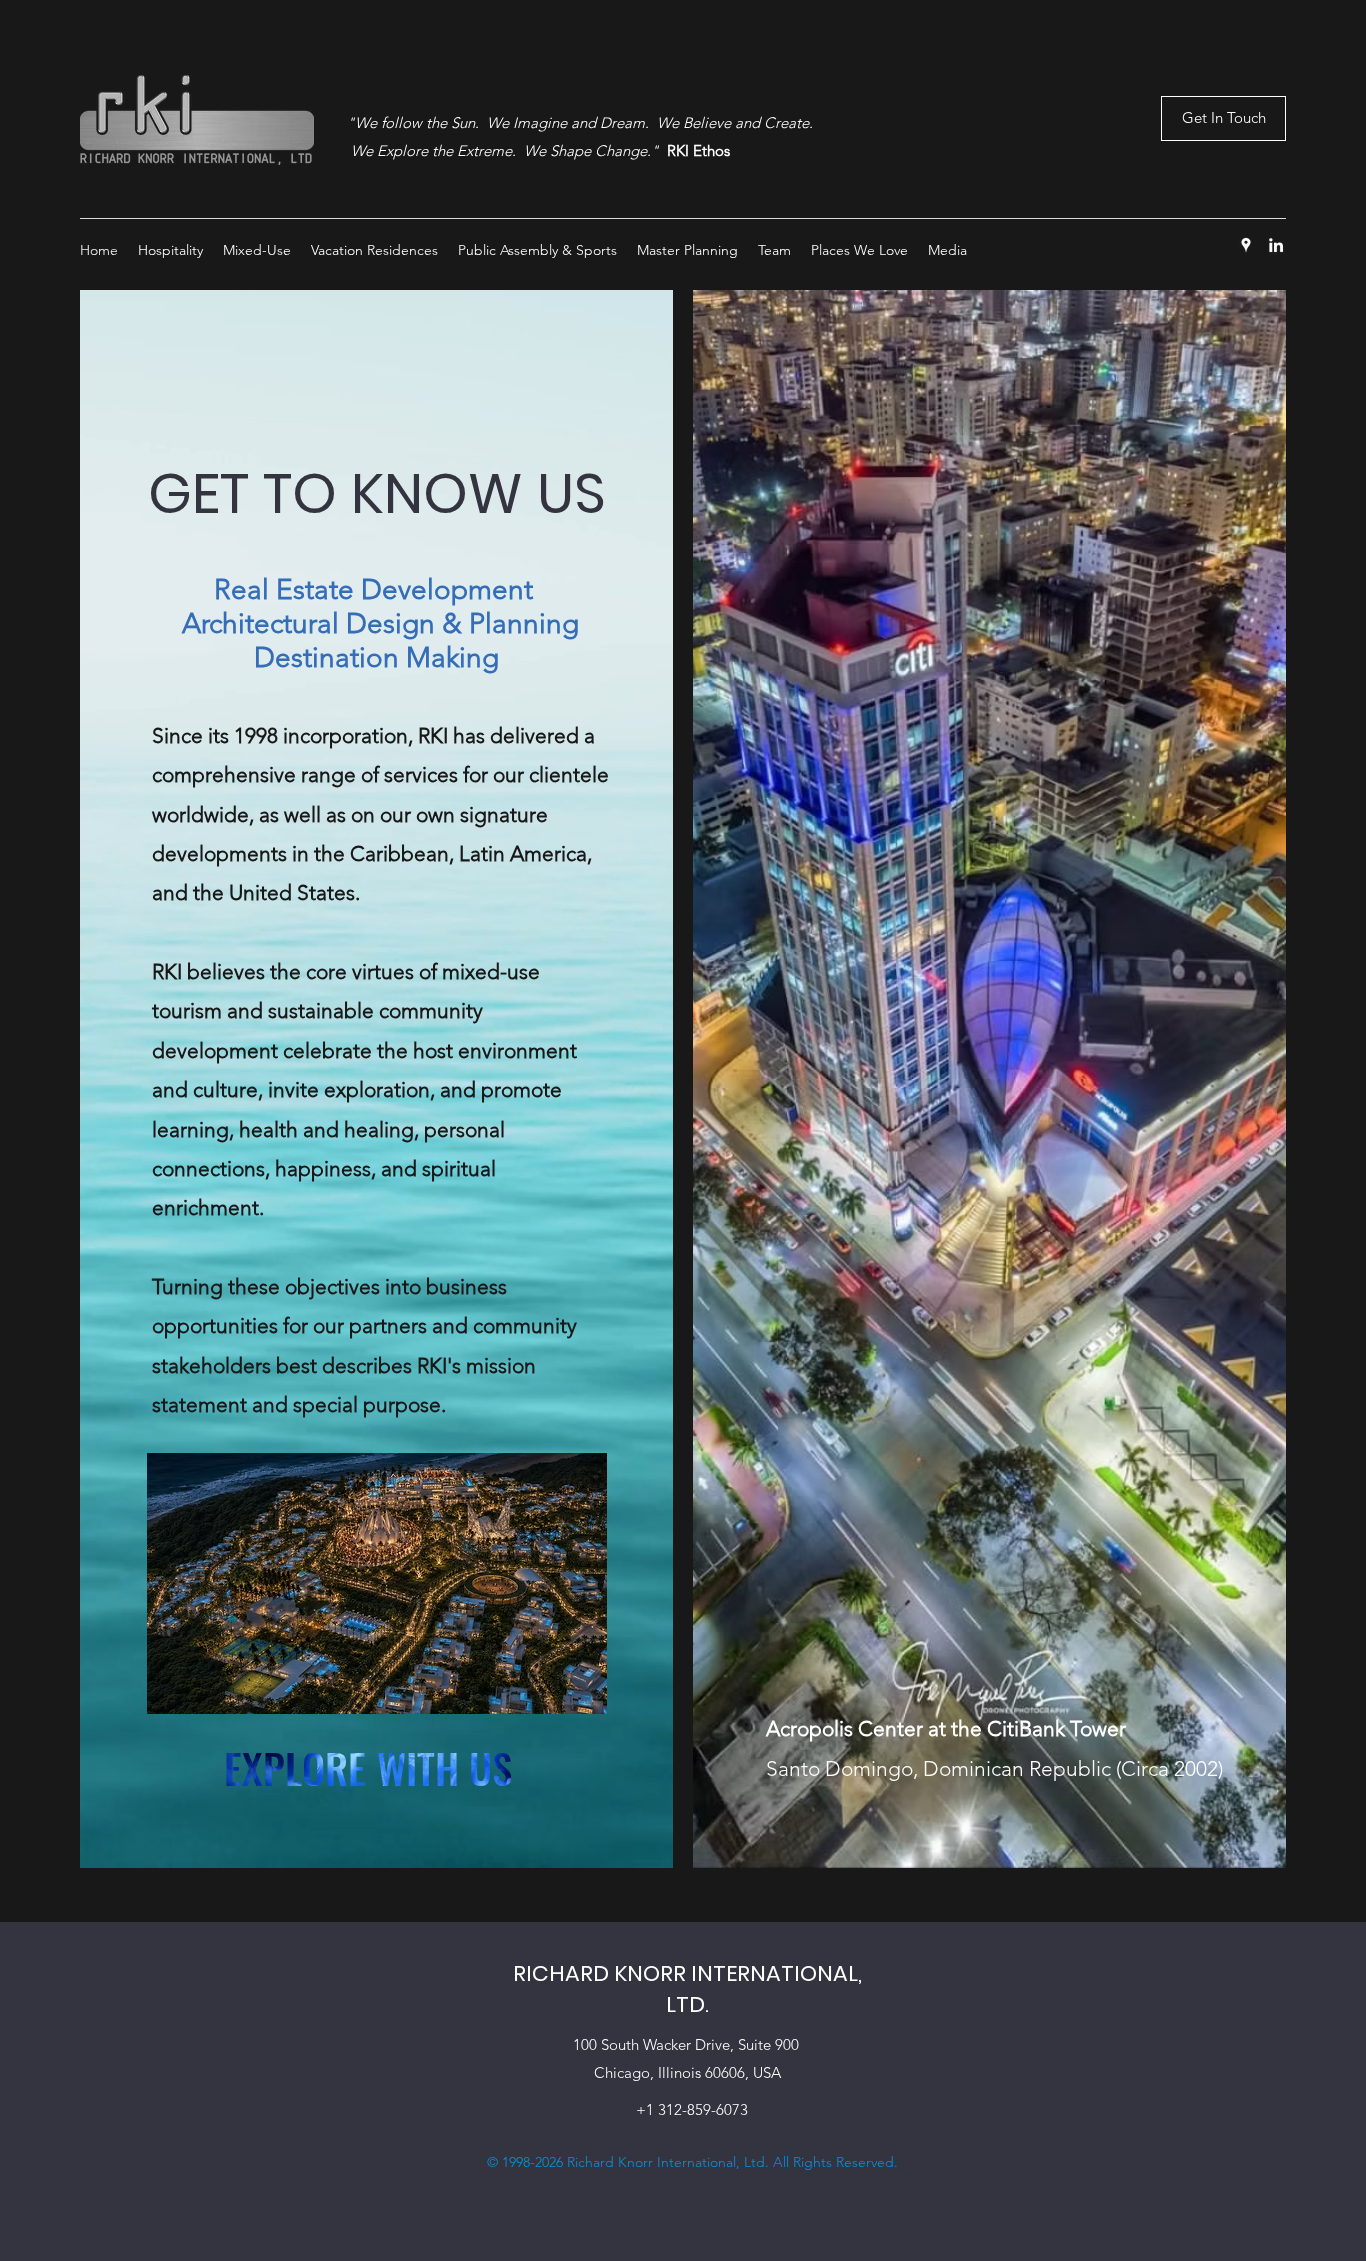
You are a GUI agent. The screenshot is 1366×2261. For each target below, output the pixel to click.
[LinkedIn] (1276, 245)
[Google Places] (1246, 245)
